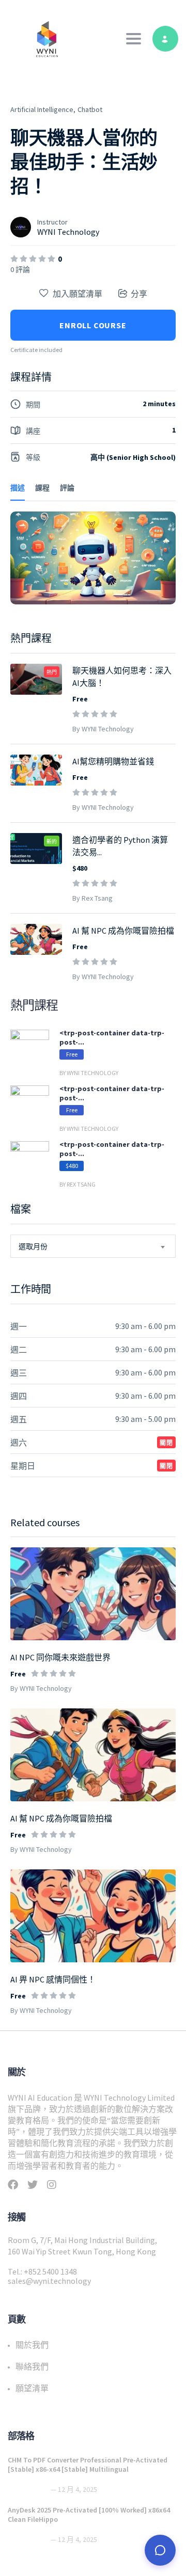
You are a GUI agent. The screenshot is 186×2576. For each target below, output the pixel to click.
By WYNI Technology (41, 1688)
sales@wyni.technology (49, 2281)
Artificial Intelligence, (43, 109)
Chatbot (90, 109)
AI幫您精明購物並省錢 (113, 761)
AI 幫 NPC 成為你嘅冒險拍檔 (61, 1818)
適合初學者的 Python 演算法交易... (120, 846)
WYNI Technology (68, 232)
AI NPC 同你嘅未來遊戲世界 (60, 1657)
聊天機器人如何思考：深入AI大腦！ (122, 677)
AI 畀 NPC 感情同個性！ (53, 1979)
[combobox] (93, 1246)
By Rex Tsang (92, 898)
